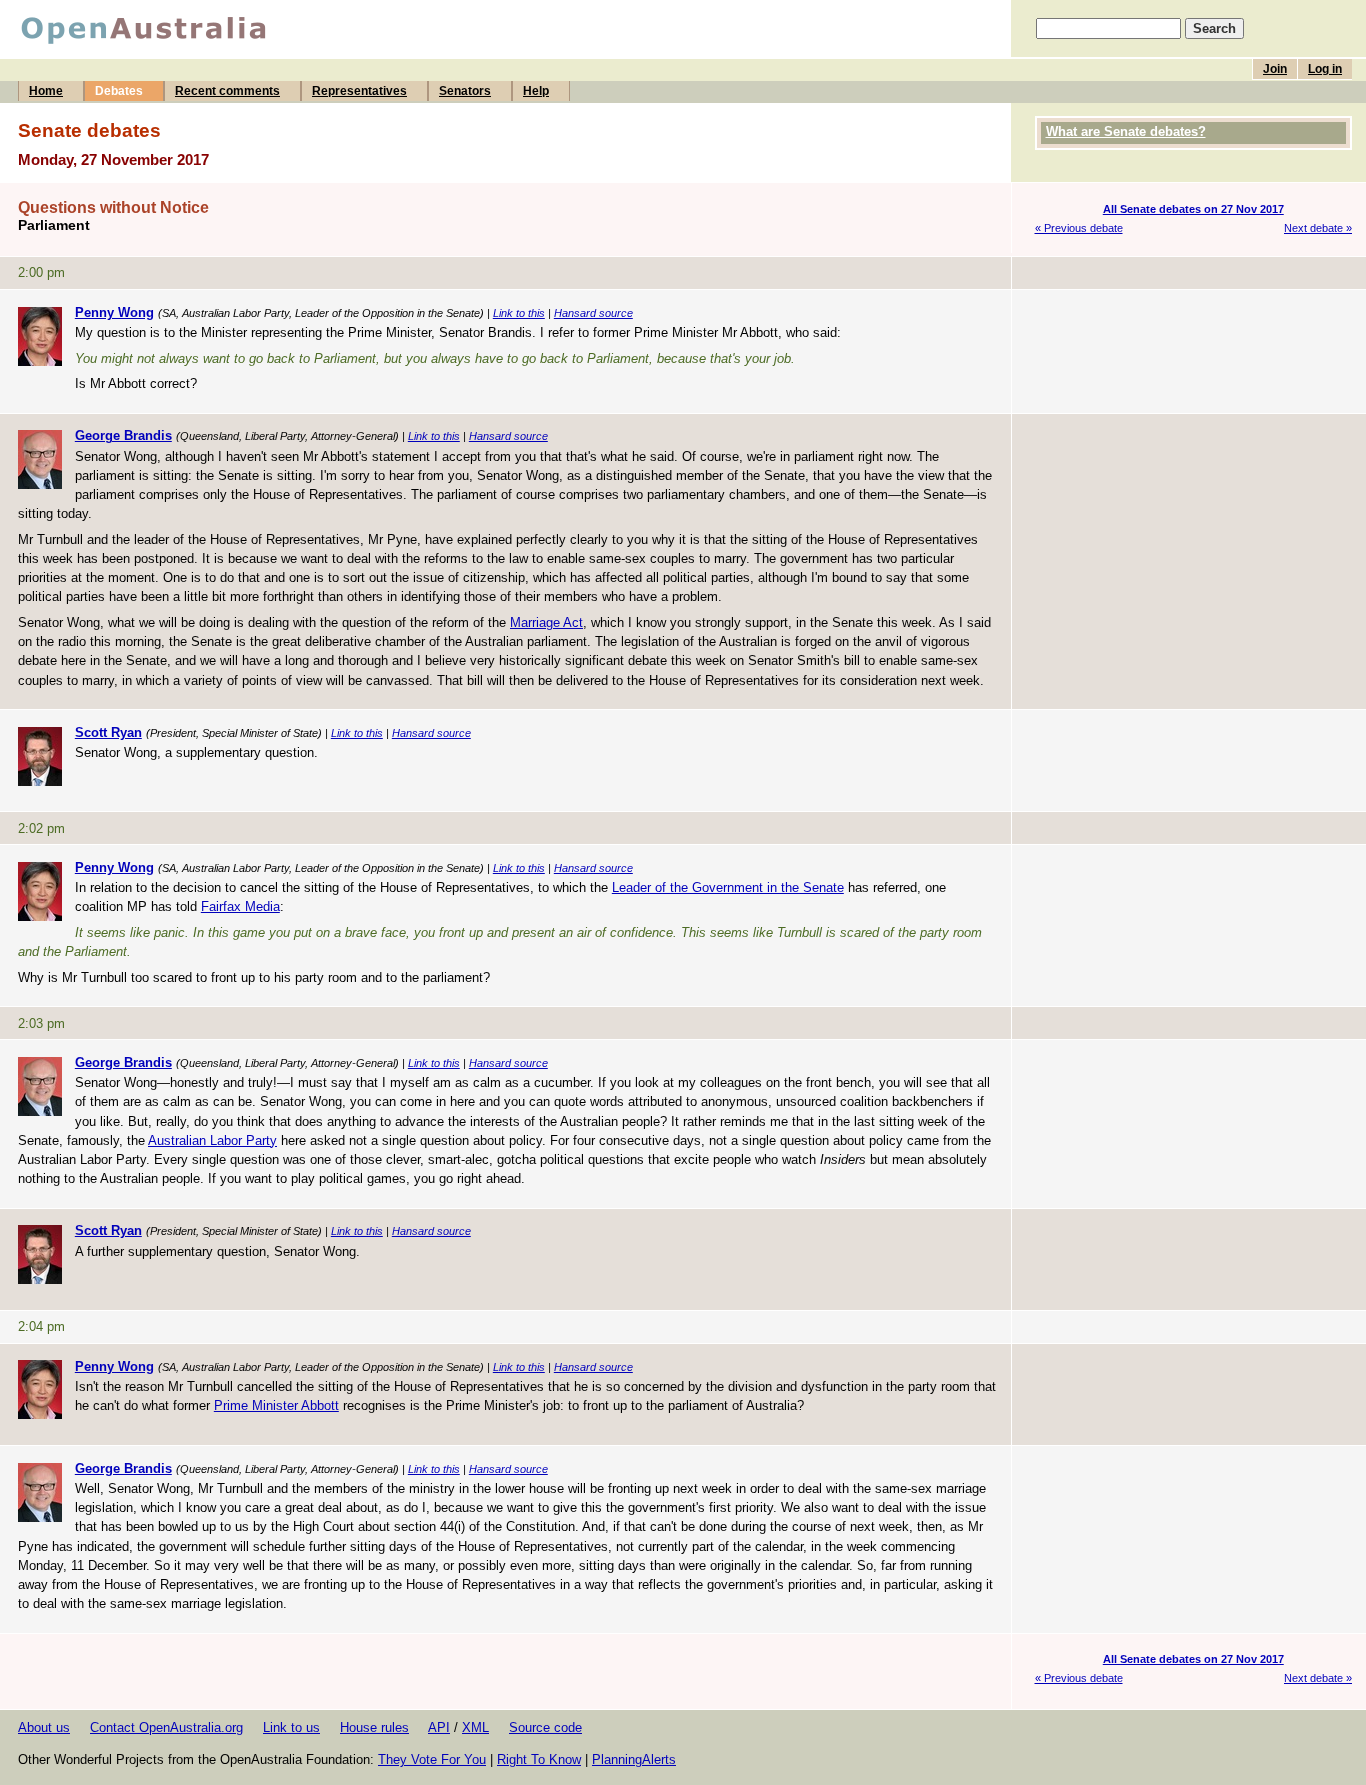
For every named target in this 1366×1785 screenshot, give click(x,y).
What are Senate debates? (1126, 131)
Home (46, 91)
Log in (1325, 69)
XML (475, 1727)
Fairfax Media (240, 906)
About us (44, 1727)
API (439, 1727)
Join (1275, 69)
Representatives (359, 91)
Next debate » (1318, 228)
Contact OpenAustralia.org (166, 1727)
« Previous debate (1079, 228)
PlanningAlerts (634, 1759)
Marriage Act (546, 622)
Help (536, 91)
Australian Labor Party (212, 1140)
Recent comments (227, 91)
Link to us (291, 1727)
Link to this (519, 313)
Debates (119, 91)
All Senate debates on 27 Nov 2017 (1193, 209)
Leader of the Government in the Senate (728, 887)
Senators (465, 91)
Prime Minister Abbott (276, 1405)
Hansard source (593, 313)
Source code (545, 1727)
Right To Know (539, 1759)
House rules (374, 1727)
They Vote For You (432, 1759)
